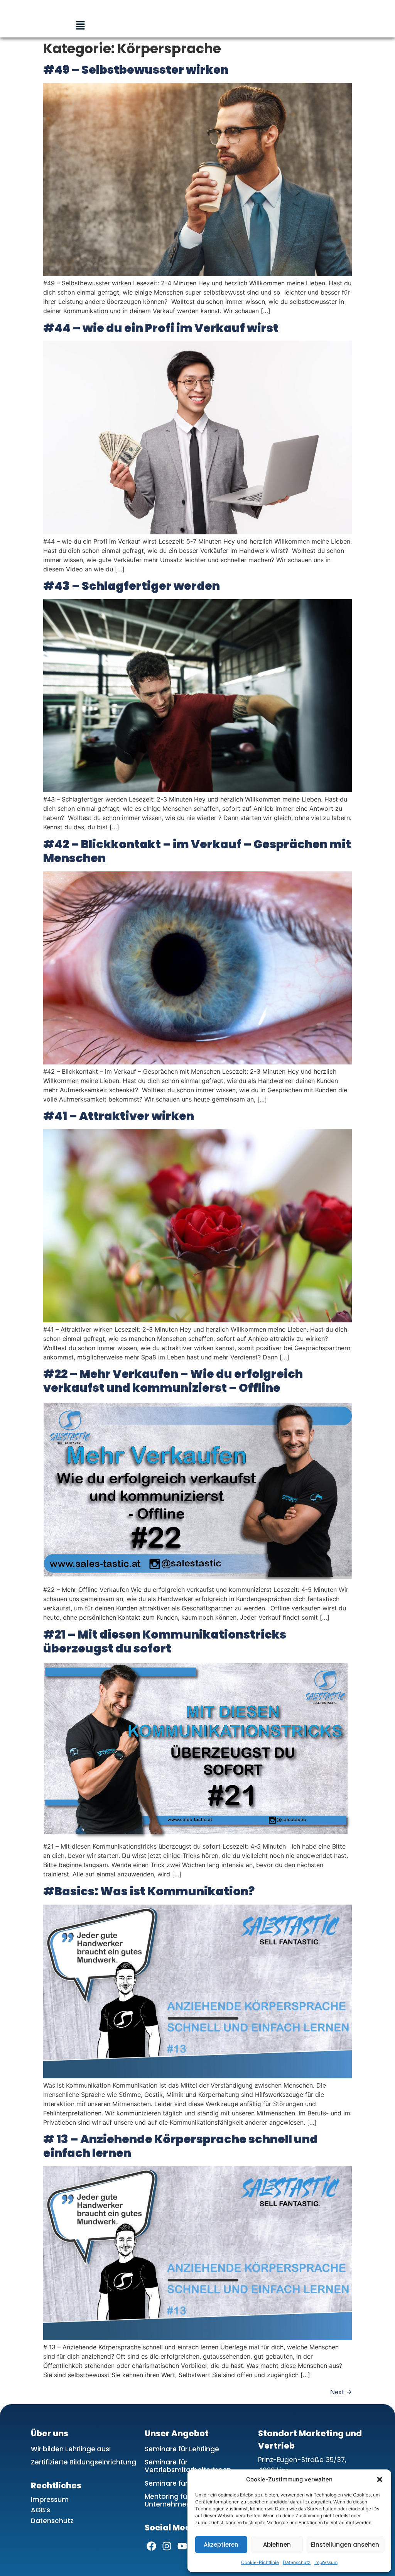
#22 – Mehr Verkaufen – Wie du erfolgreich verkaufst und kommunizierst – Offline (173, 1381)
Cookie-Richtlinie (260, 2562)
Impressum (326, 2562)
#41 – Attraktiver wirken (119, 1116)
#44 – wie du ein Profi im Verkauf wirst (161, 328)
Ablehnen (277, 2545)
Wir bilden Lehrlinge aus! (71, 2449)
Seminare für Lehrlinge (182, 2449)
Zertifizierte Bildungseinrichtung (84, 2462)
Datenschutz (297, 2562)
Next (341, 2392)
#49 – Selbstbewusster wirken (136, 70)
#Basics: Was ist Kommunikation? (149, 1891)
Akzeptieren (221, 2545)
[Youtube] (182, 2546)
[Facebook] (151, 2546)
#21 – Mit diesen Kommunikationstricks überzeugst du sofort (165, 1641)
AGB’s (41, 2510)
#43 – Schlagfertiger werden (132, 586)
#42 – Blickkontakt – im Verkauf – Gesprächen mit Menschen (197, 851)
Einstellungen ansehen (345, 2545)
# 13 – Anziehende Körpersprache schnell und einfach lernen (181, 2146)
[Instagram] (167, 2546)
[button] (380, 2479)
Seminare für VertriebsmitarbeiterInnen (188, 2466)
